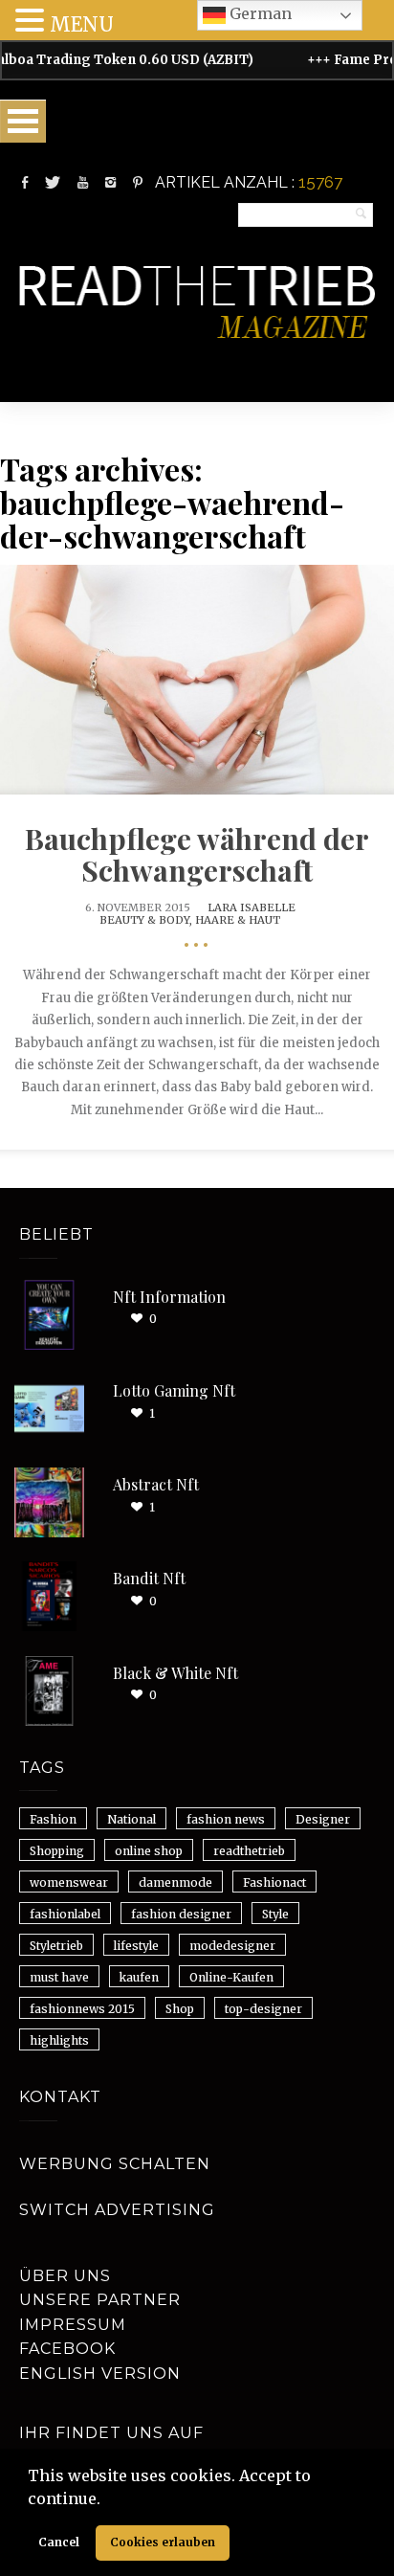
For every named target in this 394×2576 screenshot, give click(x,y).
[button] (107, 2500)
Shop (180, 2009)
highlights (59, 2040)
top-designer (263, 2009)
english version (100, 2374)
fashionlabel (65, 1914)
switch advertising (117, 2210)
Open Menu (23, 121)
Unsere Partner (100, 2300)
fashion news (226, 1819)
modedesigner (232, 1946)
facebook (67, 2349)
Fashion (53, 1819)
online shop (149, 1851)
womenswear (69, 1882)
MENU (82, 24)
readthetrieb (249, 1851)
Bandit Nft (149, 1578)
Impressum (73, 2325)
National (131, 1819)
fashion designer (181, 1914)
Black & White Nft (175, 1673)
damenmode (175, 1882)
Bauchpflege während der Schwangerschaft (197, 854)
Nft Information (169, 1297)
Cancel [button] (59, 2542)
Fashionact (274, 1882)
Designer (323, 1819)
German (259, 13)
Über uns (65, 2276)
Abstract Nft (156, 1484)
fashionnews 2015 (82, 2009)
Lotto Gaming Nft (174, 1390)
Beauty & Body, (147, 920)
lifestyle (136, 1946)
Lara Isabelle (252, 907)
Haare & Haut (238, 920)
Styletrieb (56, 1946)
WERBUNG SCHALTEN (115, 2164)
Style (275, 1914)
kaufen (139, 1977)
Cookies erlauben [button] (163, 2542)
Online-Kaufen (231, 1977)
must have (59, 1977)
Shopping (57, 1851)
